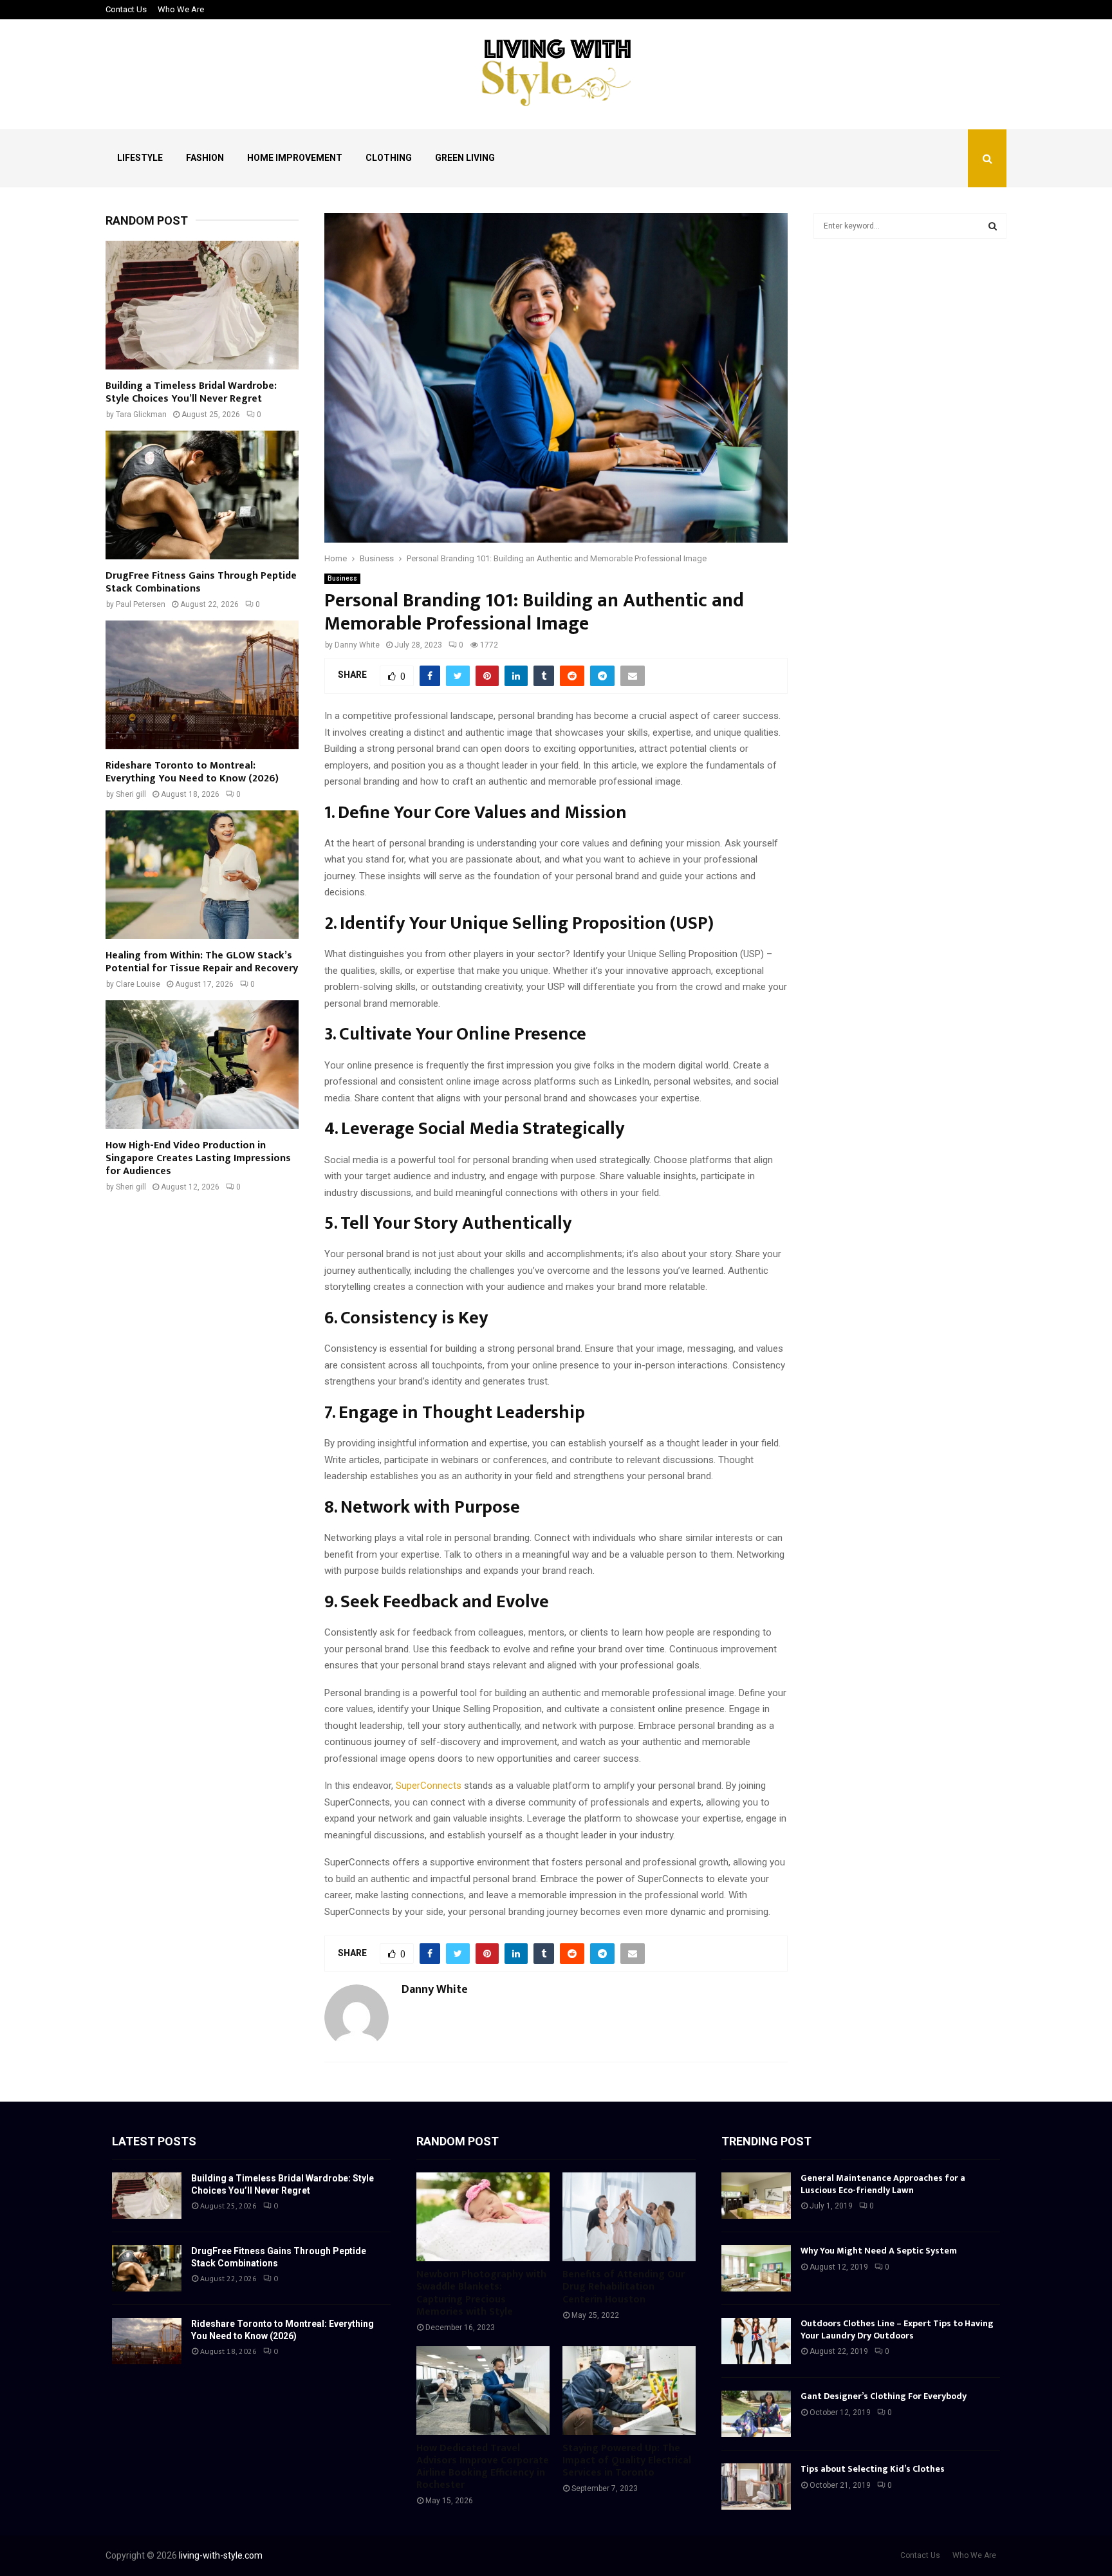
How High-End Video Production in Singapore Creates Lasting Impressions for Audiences (198, 1158)
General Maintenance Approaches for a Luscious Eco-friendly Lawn (883, 2184)
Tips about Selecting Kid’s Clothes (873, 2469)
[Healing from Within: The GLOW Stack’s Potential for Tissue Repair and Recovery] (202, 875)
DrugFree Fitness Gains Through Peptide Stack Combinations (201, 582)
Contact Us (126, 9)
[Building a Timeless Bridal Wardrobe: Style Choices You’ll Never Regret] (202, 305)
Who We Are (181, 9)
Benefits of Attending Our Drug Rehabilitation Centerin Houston (624, 2287)
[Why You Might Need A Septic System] (756, 2268)
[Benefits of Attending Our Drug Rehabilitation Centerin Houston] (629, 2217)
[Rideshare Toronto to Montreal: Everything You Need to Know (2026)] (202, 685)
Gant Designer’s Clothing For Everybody (884, 2396)
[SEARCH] (993, 226)
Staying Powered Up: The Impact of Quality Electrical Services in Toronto (627, 2460)
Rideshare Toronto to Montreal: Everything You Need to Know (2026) (192, 772)
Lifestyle (140, 158)
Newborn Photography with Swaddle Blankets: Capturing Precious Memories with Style (481, 2293)
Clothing (389, 158)
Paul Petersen (141, 604)
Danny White (357, 645)
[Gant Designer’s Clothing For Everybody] (756, 2414)
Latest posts (154, 2141)
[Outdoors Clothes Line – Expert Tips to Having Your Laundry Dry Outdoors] (756, 2341)
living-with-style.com (221, 2555)
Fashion (205, 158)
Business (342, 578)
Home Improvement (295, 158)
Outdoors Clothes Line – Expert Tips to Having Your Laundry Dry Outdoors (897, 2329)
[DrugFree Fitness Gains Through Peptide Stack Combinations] (202, 495)
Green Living (465, 158)
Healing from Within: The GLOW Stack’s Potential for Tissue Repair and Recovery (202, 962)
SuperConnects (429, 1786)
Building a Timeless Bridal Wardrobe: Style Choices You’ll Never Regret (191, 392)
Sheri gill (131, 794)
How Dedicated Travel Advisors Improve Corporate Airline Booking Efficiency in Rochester (483, 2467)
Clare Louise (138, 984)
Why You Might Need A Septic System (879, 2251)
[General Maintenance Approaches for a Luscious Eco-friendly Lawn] (756, 2196)
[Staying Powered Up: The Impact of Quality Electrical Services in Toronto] (629, 2391)
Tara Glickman (141, 415)
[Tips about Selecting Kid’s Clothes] (756, 2487)
